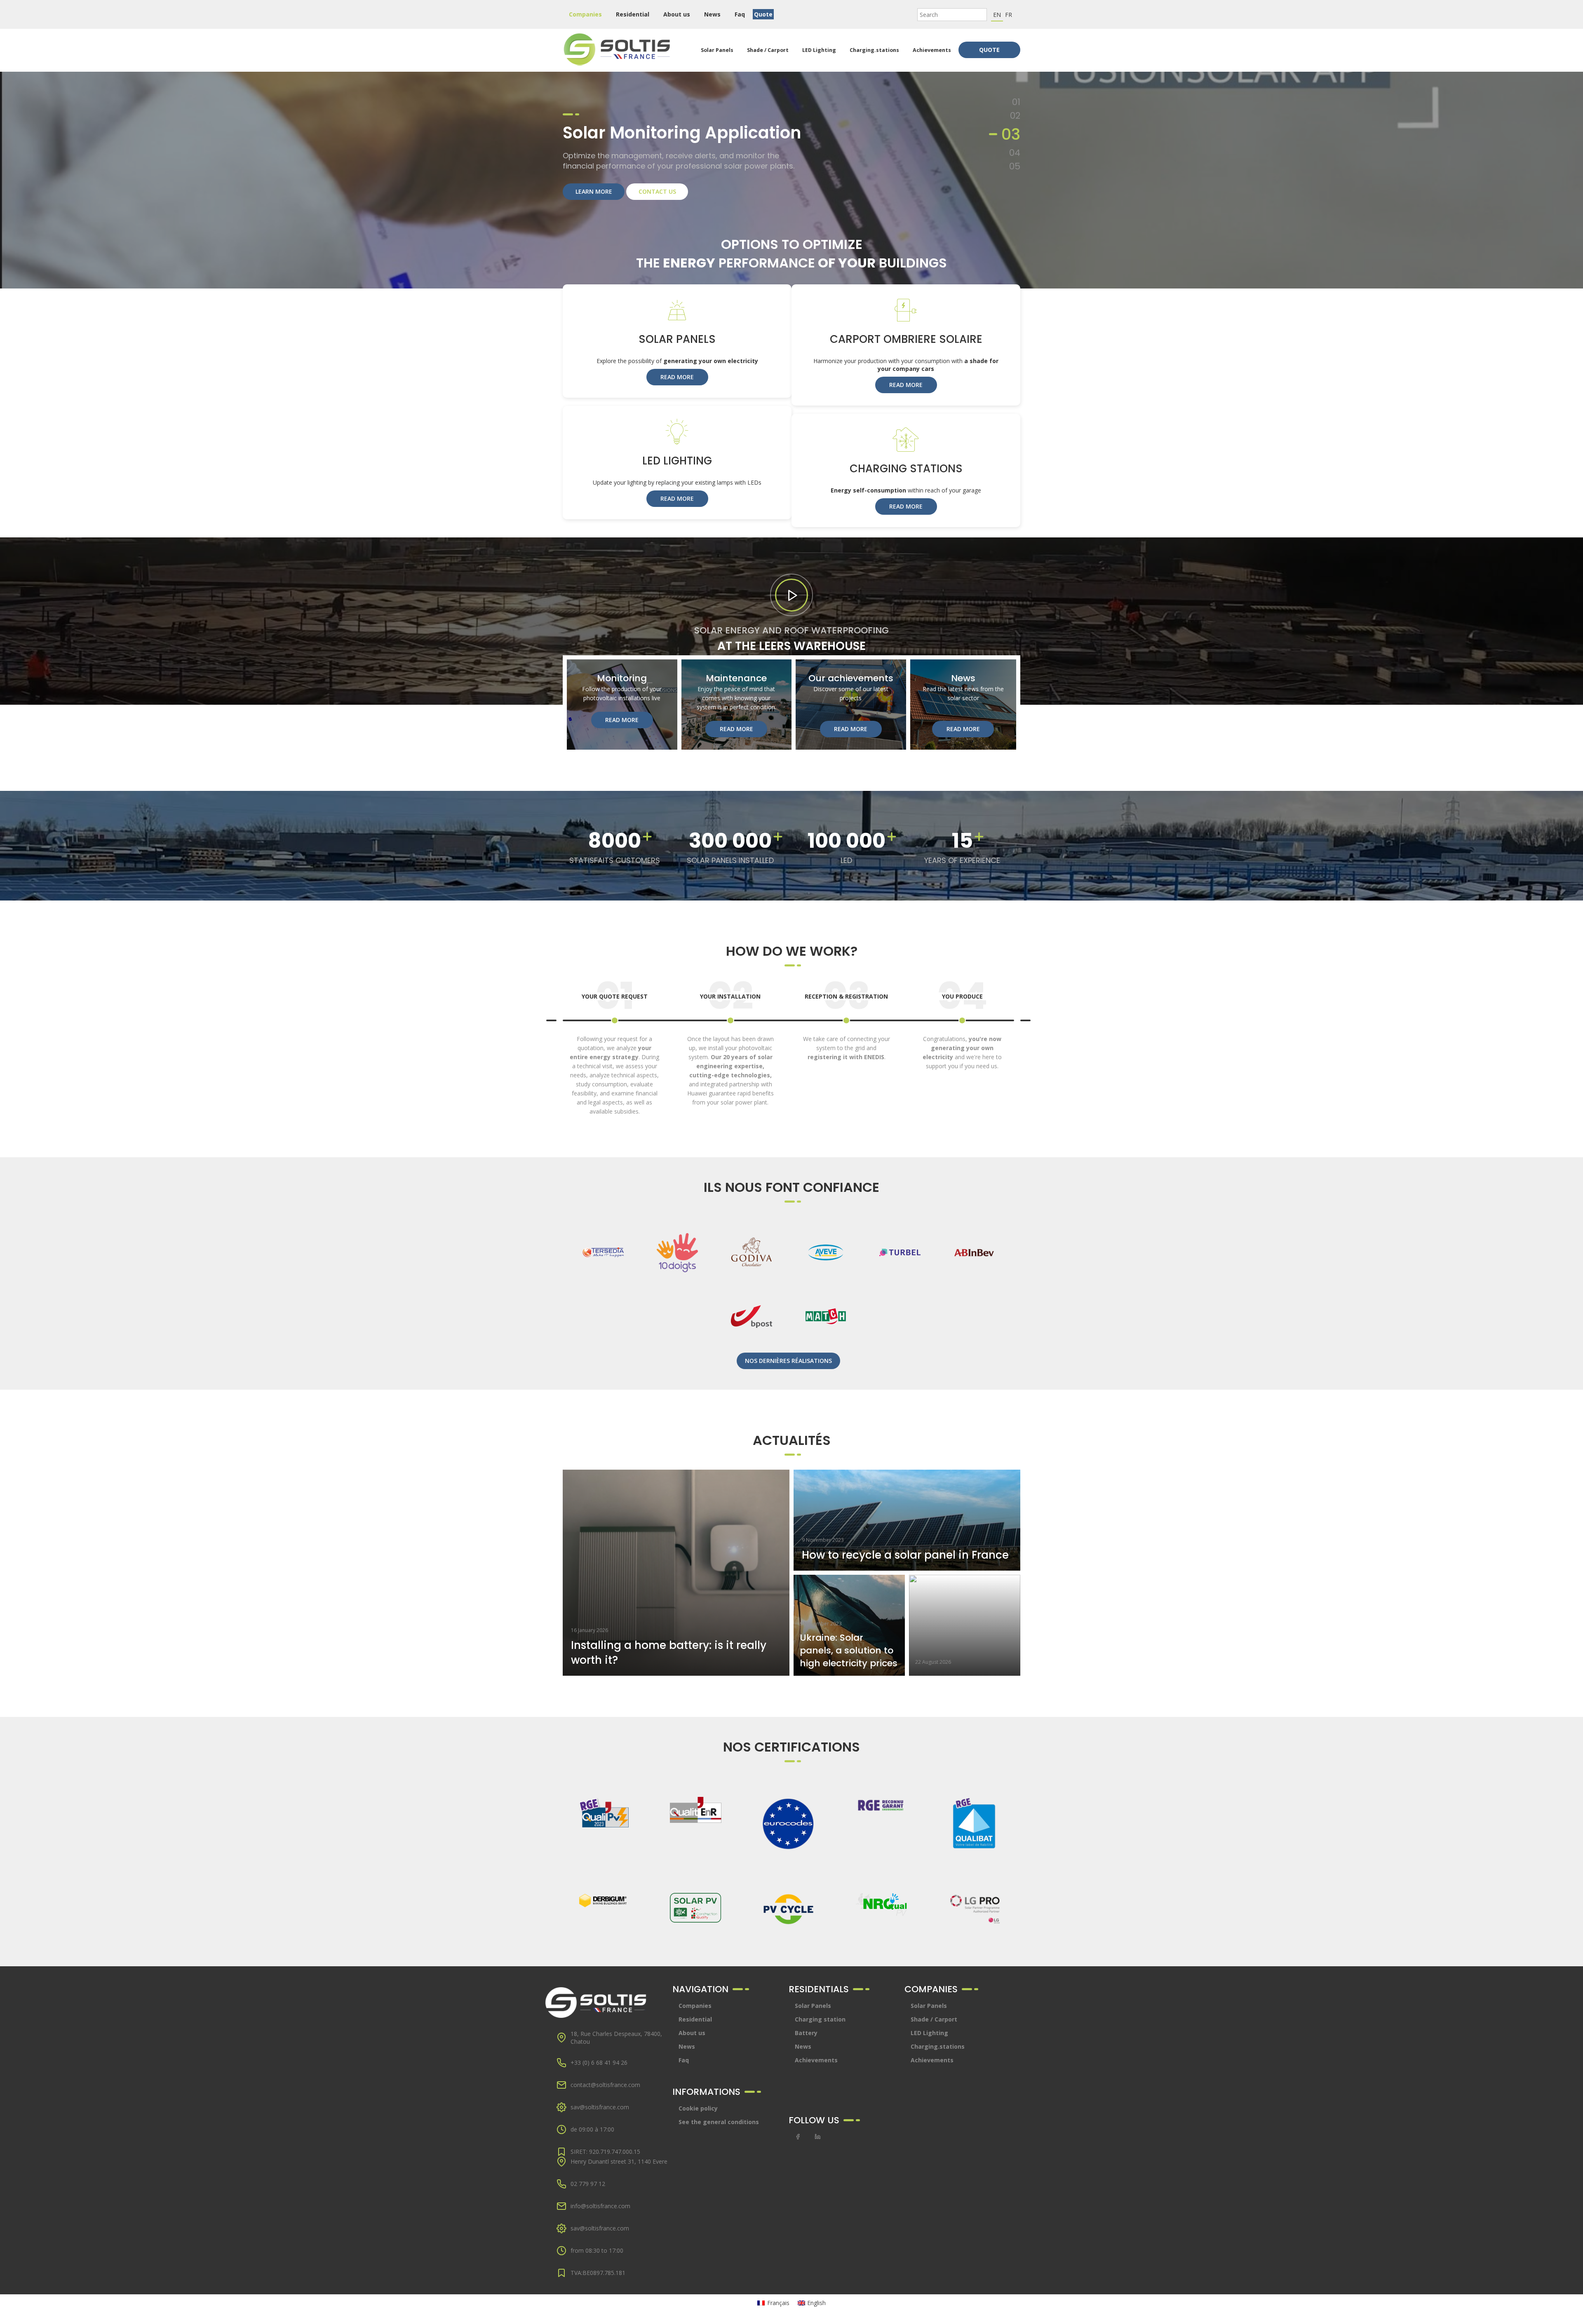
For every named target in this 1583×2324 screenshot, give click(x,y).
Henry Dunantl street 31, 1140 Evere (619, 2161)
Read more (677, 377)
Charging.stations (874, 50)
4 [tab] (1017, 143)
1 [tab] (1019, 102)
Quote (763, 14)
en (997, 15)
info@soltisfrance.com (600, 2206)
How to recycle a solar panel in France (905, 1555)
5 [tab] (1015, 161)
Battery (806, 2033)
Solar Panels (717, 50)
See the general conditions (719, 2122)
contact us (657, 203)
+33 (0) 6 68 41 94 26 (599, 2063)
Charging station (820, 2019)
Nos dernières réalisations (788, 1361)
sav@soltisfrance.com (600, 2107)
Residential (633, 14)
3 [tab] (1018, 129)
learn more (594, 203)
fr (1009, 15)
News (712, 14)
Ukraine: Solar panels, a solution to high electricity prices (849, 1650)
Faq (740, 14)
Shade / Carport (768, 50)
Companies (585, 14)
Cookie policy (698, 2108)
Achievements (932, 50)
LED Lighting (819, 50)
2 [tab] (1018, 116)
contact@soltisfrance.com (605, 2085)
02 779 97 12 (588, 2184)
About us (677, 14)
